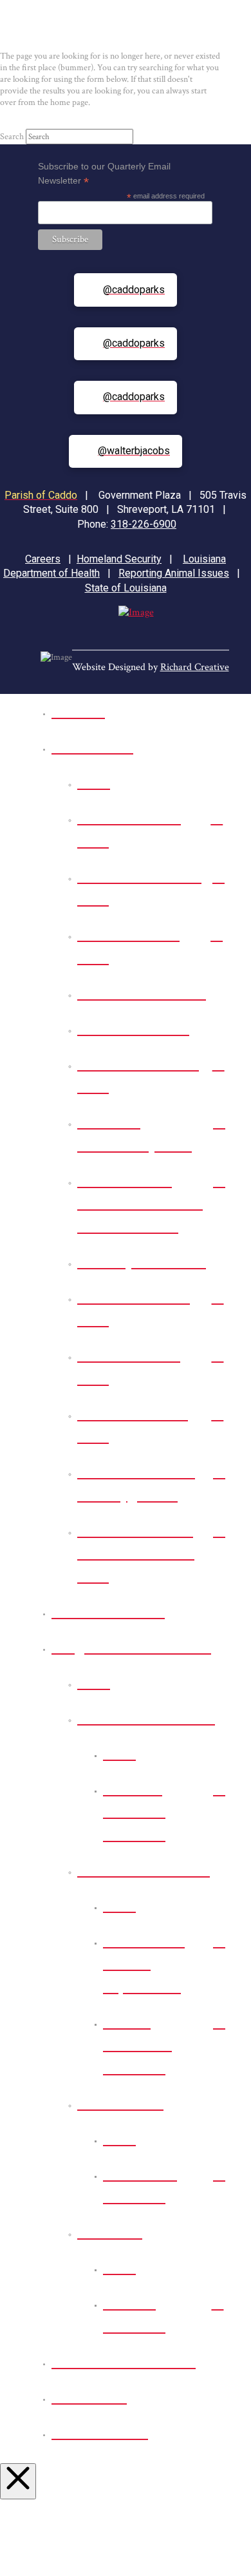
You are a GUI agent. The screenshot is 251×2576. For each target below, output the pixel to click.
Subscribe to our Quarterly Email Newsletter (104, 174)
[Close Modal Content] (18, 2481)
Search (12, 137)
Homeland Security (119, 559)
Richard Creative (195, 667)
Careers (43, 559)
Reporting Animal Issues (174, 573)
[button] (107, 30)
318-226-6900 (144, 524)
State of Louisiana (126, 588)
